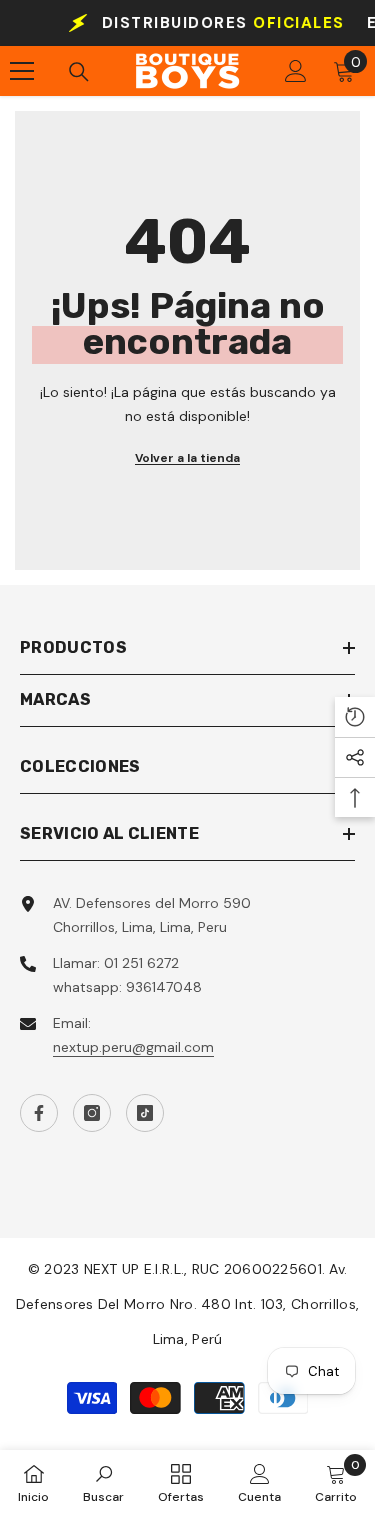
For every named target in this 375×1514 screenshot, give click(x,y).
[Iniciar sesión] (296, 71)
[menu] (22, 71)
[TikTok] (145, 1113)
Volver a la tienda (187, 458)
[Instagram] (92, 1113)
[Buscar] (79, 72)
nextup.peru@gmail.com (133, 1047)
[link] (103, 1482)
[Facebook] (39, 1113)
